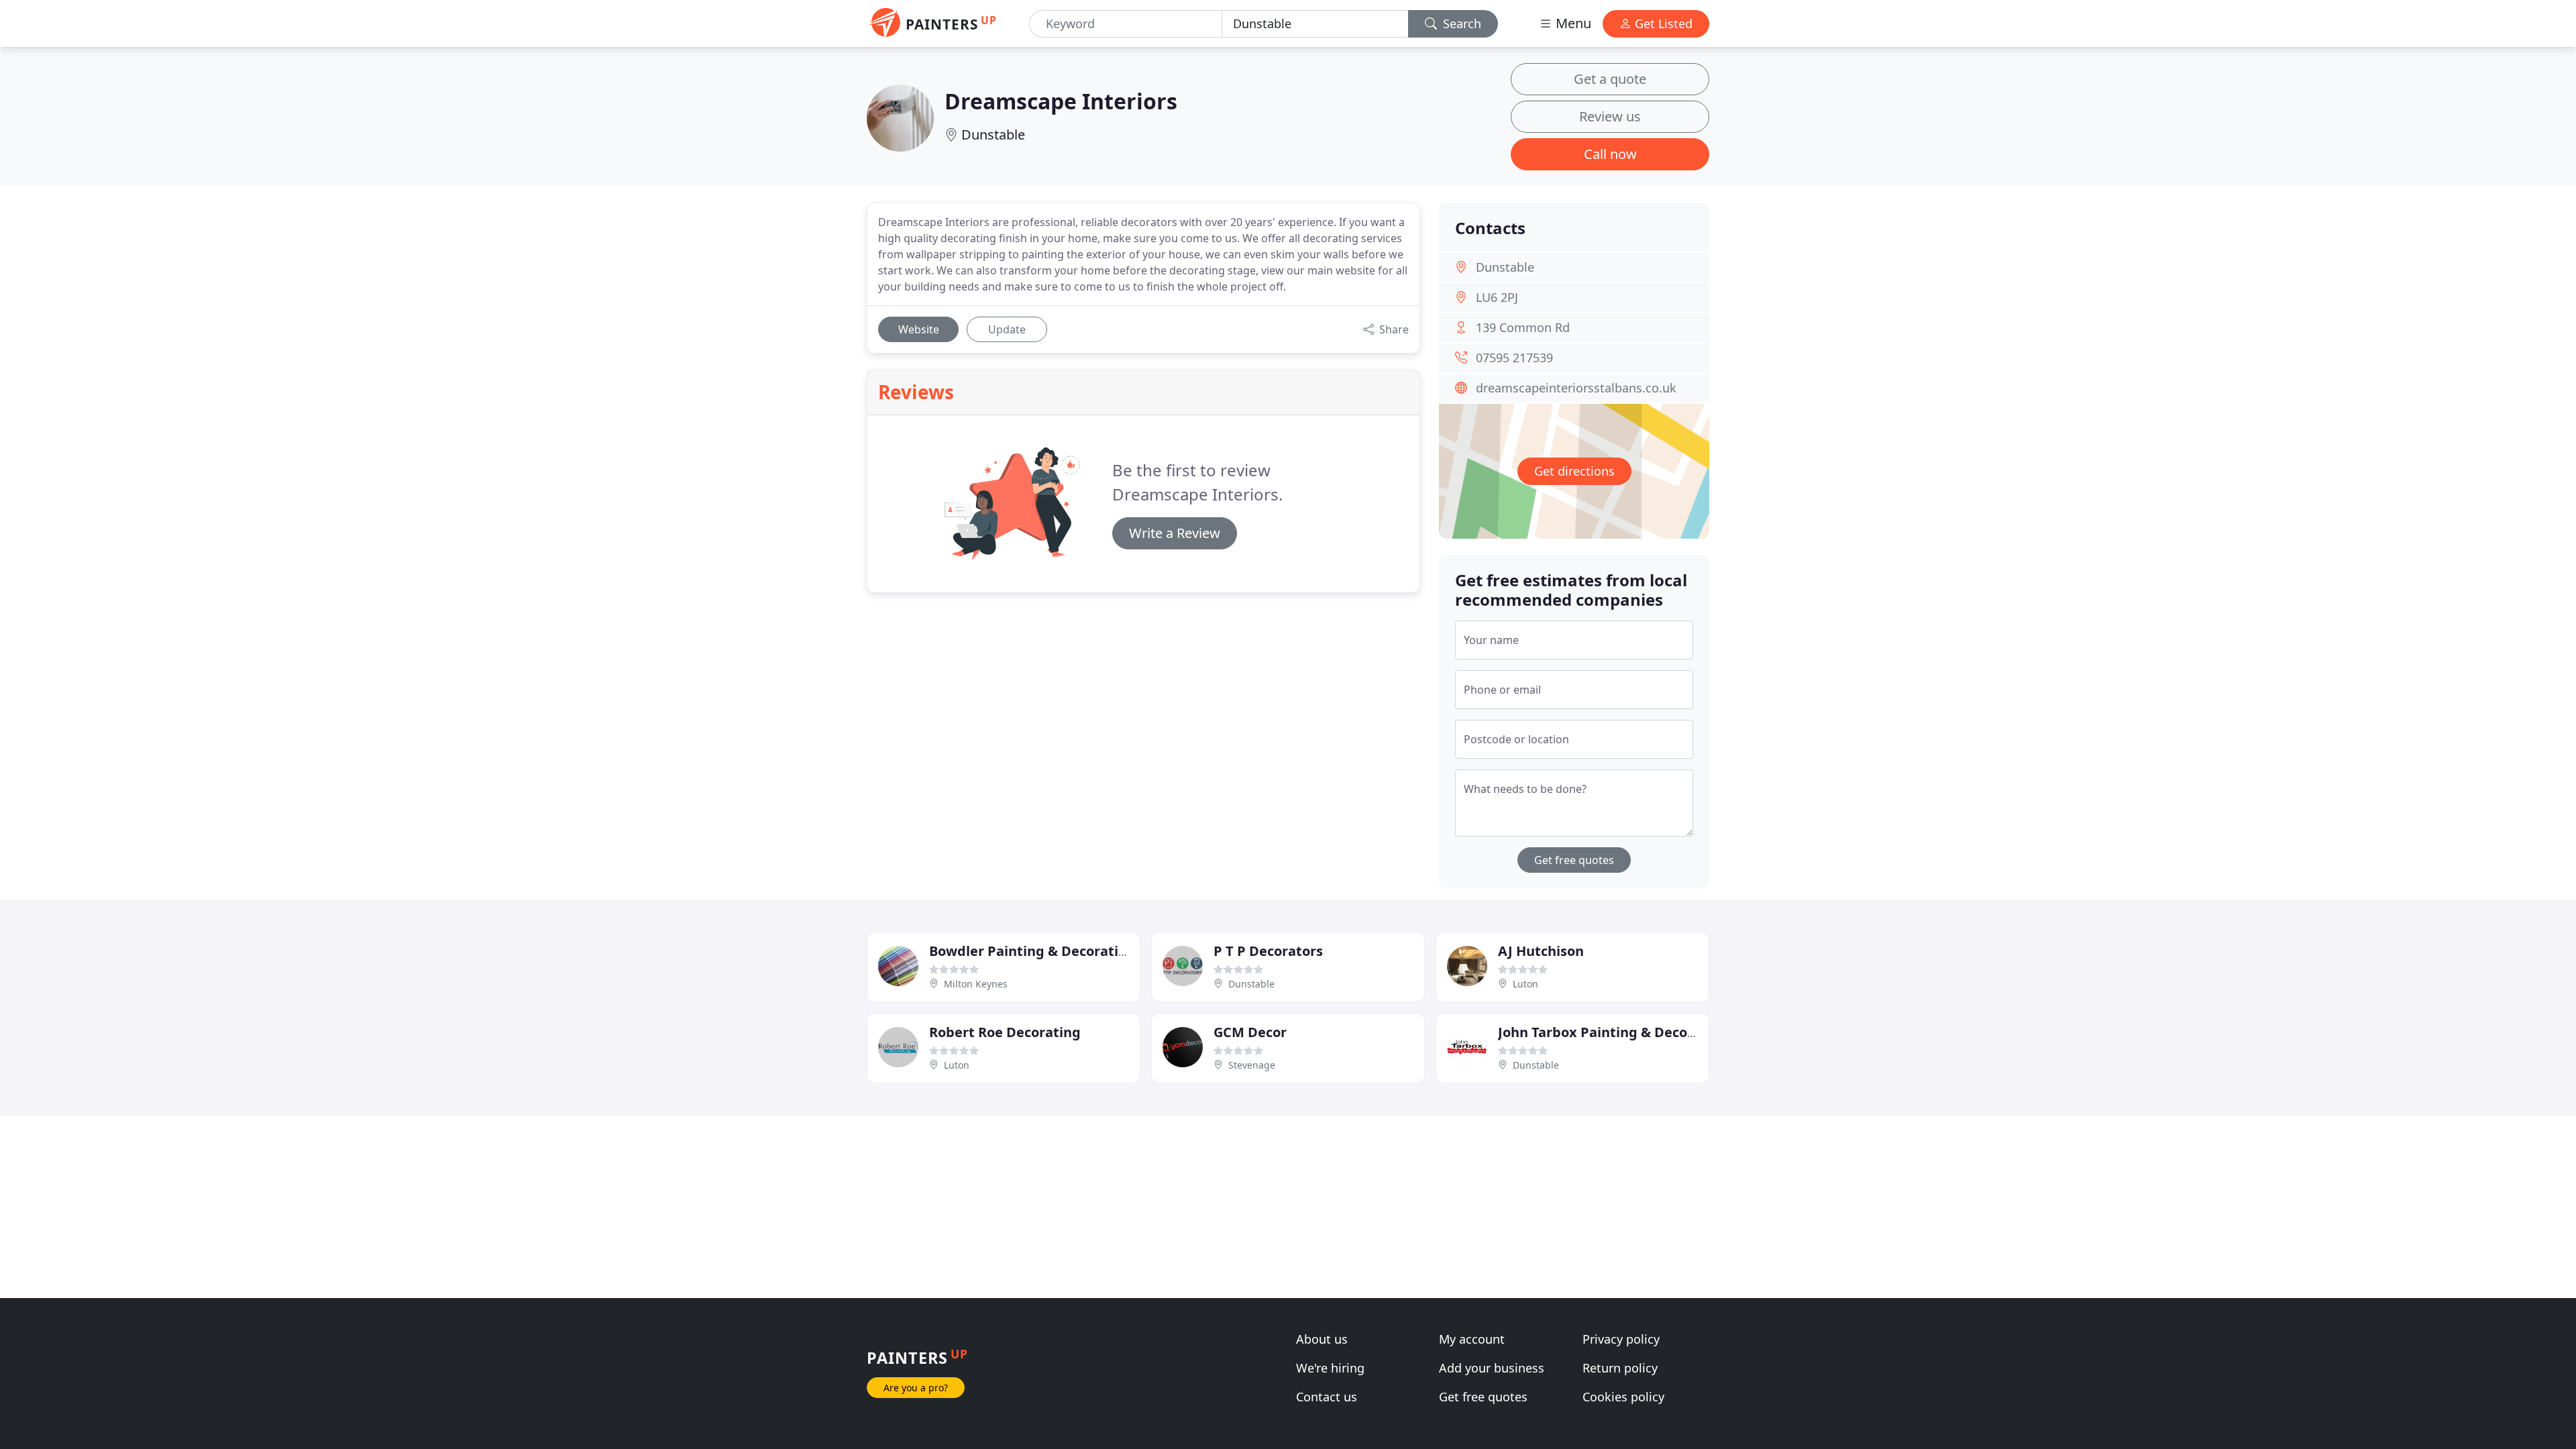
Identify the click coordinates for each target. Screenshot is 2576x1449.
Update (1007, 329)
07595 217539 (1514, 358)
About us (1322, 1339)
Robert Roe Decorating (1005, 1032)
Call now (1610, 154)
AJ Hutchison (1541, 951)
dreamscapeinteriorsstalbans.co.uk (1576, 388)
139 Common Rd (1523, 327)
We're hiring (1330, 1368)
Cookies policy (1623, 1397)
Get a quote (1610, 79)
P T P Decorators (1268, 951)
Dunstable (993, 135)
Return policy (1620, 1368)
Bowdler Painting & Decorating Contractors (1074, 951)
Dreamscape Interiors (1061, 101)
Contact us (1327, 1397)
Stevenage (1252, 1065)
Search (1460, 23)
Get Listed (1662, 23)
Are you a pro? (916, 1388)
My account (1472, 1339)
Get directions (1574, 471)
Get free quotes (1574, 860)
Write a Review (1175, 533)
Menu (1572, 23)
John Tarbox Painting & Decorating (1613, 1032)
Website (919, 329)
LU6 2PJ (1497, 297)
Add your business (1492, 1368)
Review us (1610, 116)
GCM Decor (1250, 1032)
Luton (1525, 984)
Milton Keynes (976, 984)
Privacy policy (1621, 1339)
